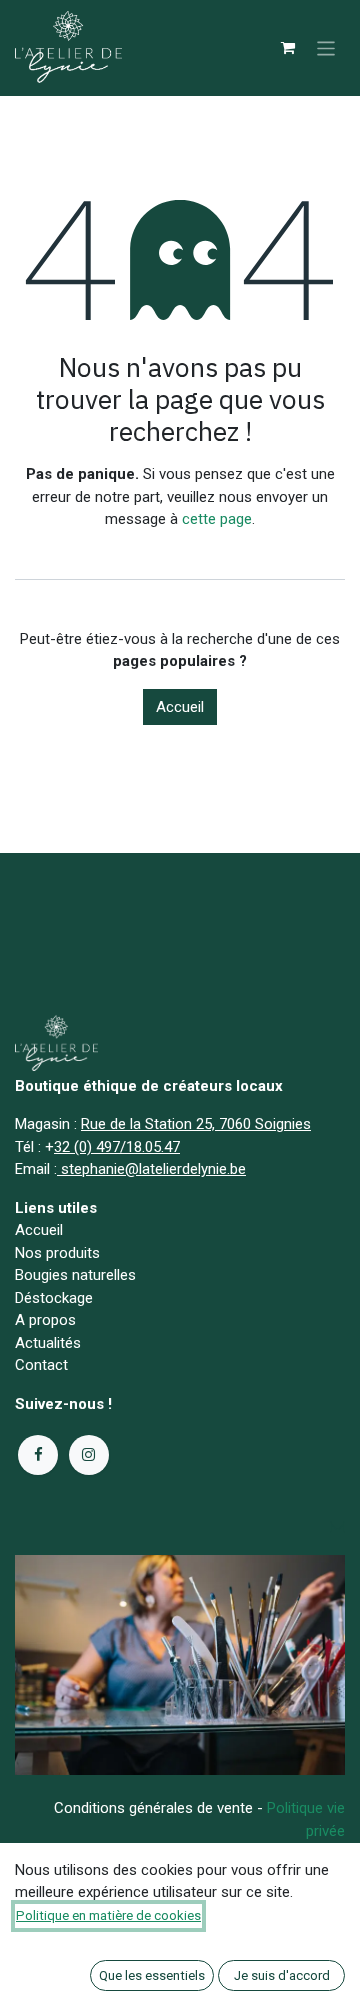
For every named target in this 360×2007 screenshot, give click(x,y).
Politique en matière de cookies (108, 1915)
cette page (217, 519)
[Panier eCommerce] (288, 48)
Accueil (180, 707)
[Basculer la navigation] (326, 47)
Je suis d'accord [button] (282, 1975)
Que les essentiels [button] (152, 1975)
